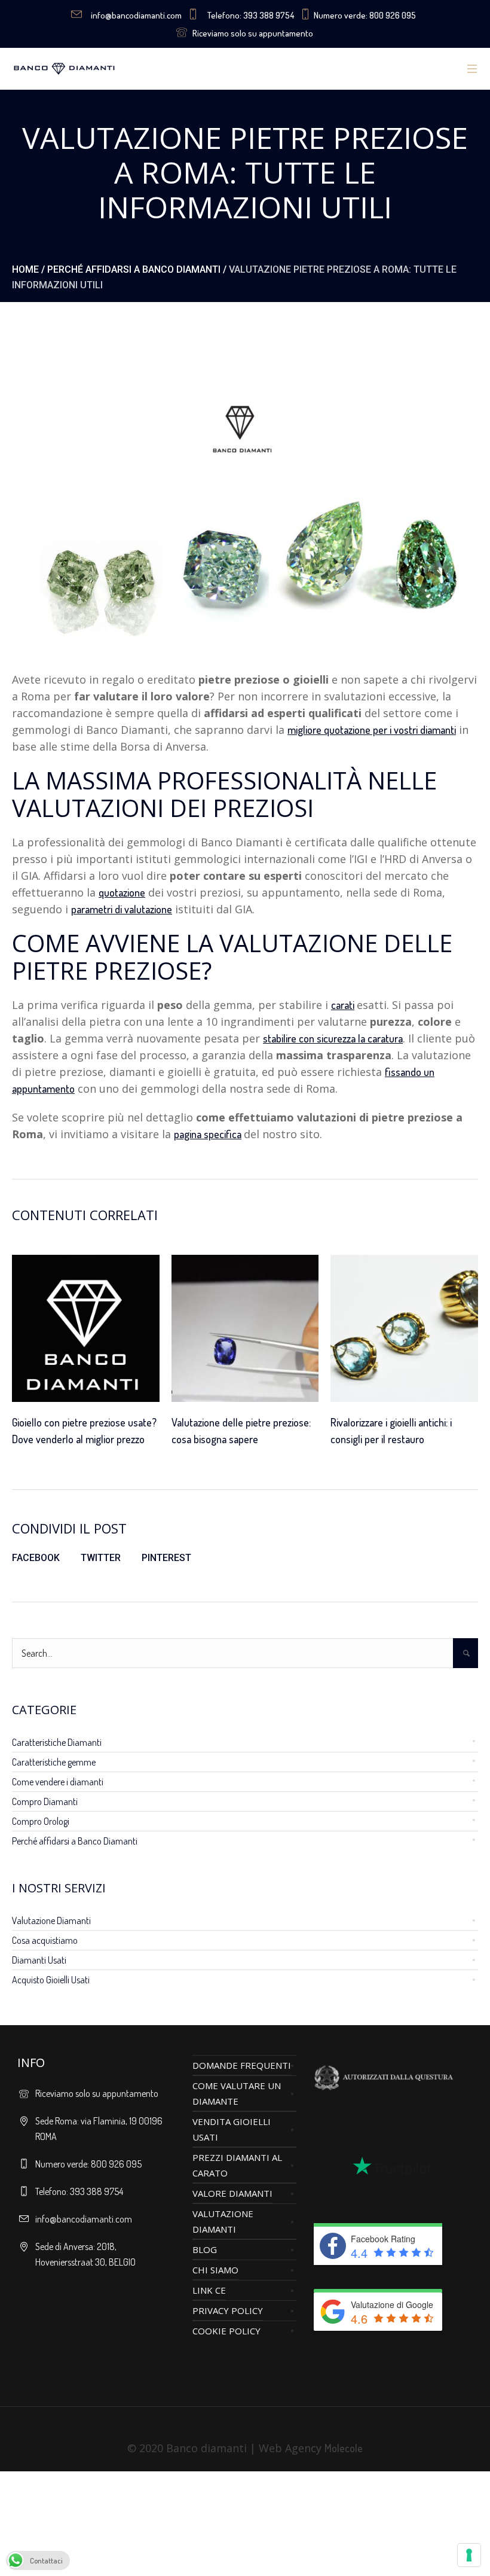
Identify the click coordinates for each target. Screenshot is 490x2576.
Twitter (101, 1558)
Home (25, 269)
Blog (205, 2249)
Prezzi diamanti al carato (237, 2165)
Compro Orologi (41, 1821)
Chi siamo (215, 2270)
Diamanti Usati (39, 1960)
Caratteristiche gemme (54, 1762)
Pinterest (166, 1558)
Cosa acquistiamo (45, 1940)
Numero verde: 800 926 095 (365, 15)
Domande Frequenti (242, 2065)
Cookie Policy (226, 2331)
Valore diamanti (232, 2193)
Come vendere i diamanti (58, 1782)
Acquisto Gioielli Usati (51, 1980)
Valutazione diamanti (223, 2221)
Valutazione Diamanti (51, 1920)
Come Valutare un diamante (237, 2093)
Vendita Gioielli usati (232, 2129)
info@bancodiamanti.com (136, 15)
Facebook (36, 1558)
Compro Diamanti (45, 1801)
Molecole (344, 2448)
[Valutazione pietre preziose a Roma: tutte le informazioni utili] (245, 499)
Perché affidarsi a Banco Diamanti (134, 269)
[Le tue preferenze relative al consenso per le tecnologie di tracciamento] (469, 2555)
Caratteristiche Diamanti (57, 1742)
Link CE (209, 2290)
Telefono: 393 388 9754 (251, 15)
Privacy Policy (228, 2310)
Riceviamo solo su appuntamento (253, 33)
